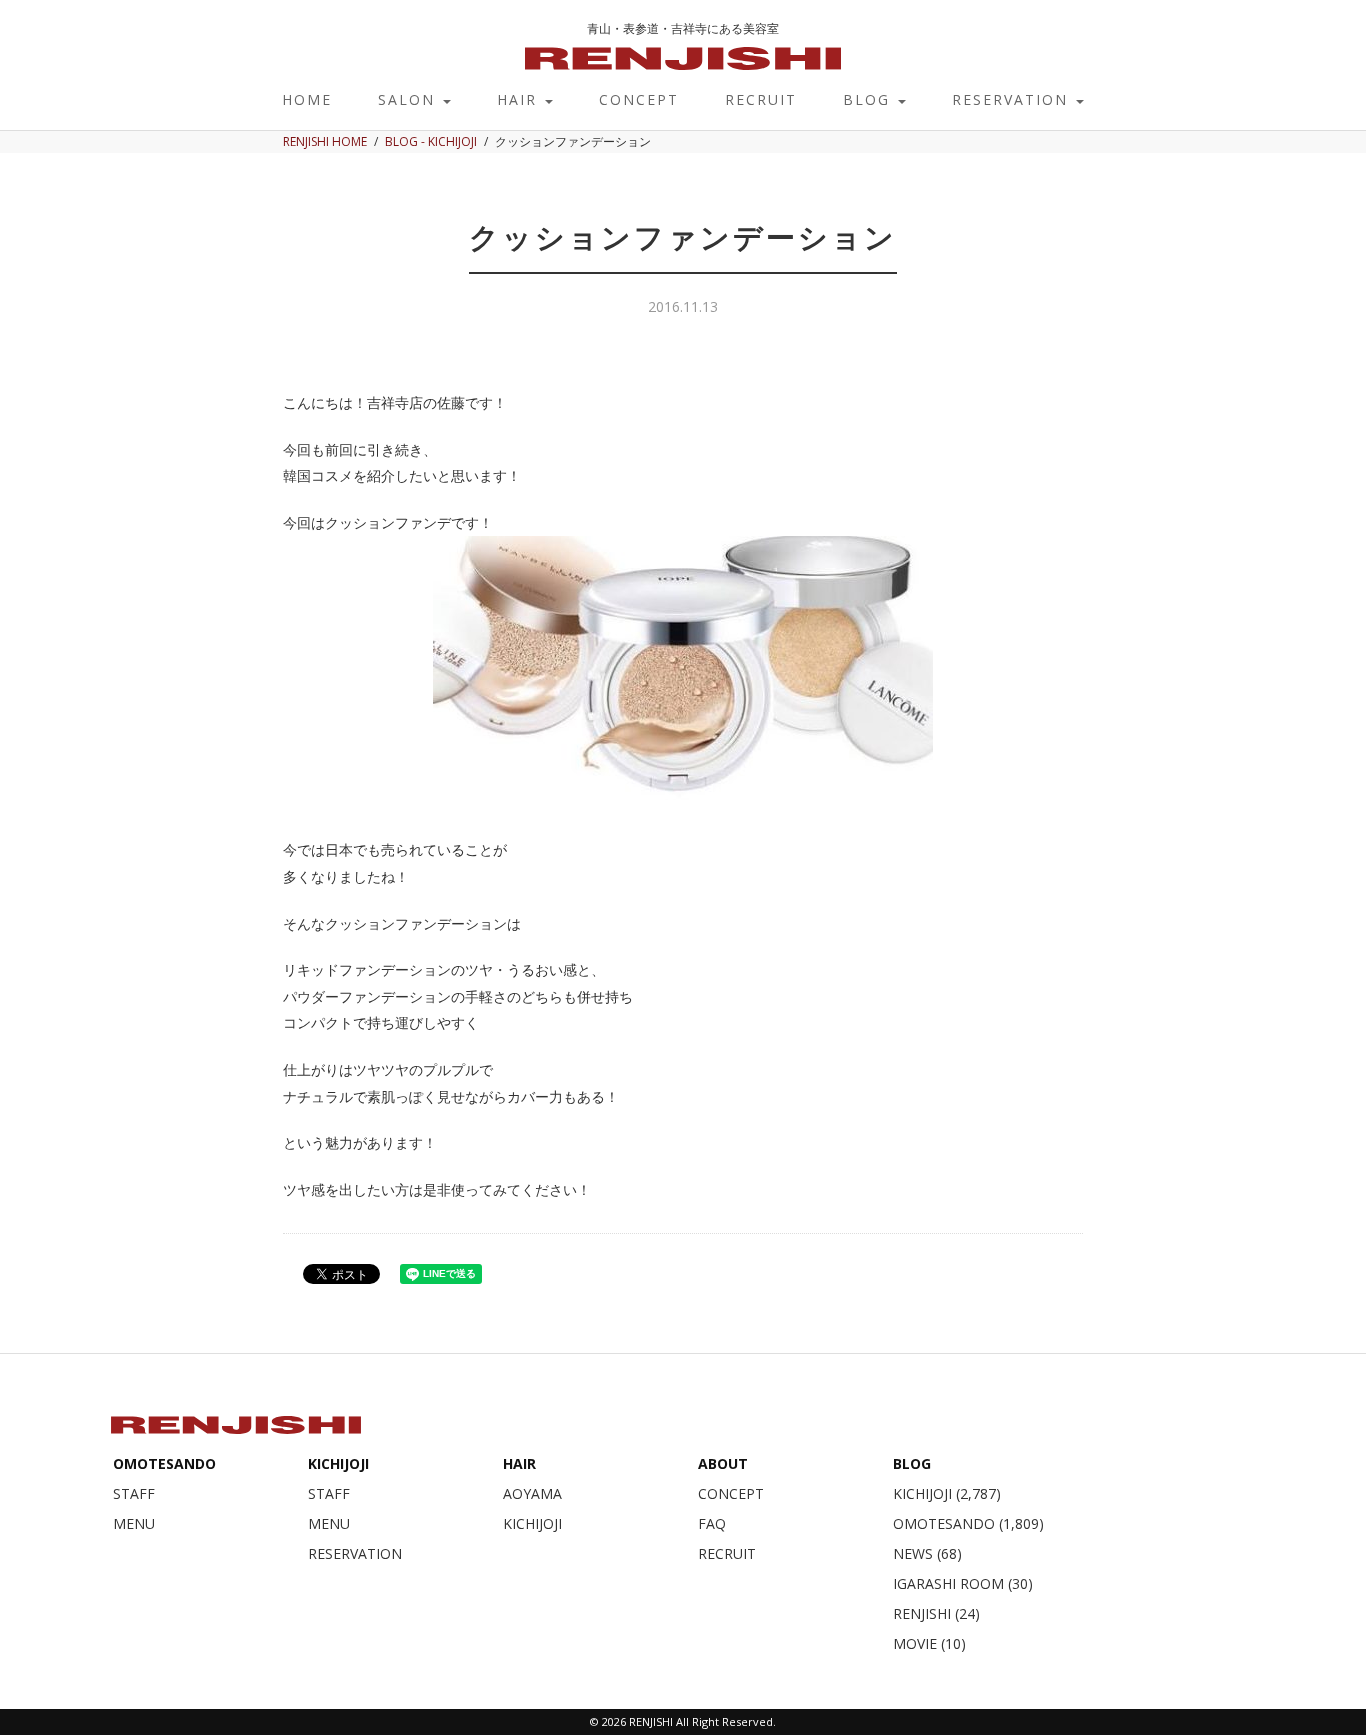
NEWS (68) (927, 1553)
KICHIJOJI (338, 1463)
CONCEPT (639, 99)
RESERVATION (1013, 99)
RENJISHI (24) (936, 1613)
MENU (134, 1523)
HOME (307, 99)
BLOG (869, 99)
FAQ (712, 1523)
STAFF (134, 1493)
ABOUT (723, 1463)
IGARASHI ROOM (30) (963, 1583)
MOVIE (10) (929, 1643)
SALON (409, 99)
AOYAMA (532, 1493)
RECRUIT (761, 99)
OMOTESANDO (164, 1463)
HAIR (520, 99)
